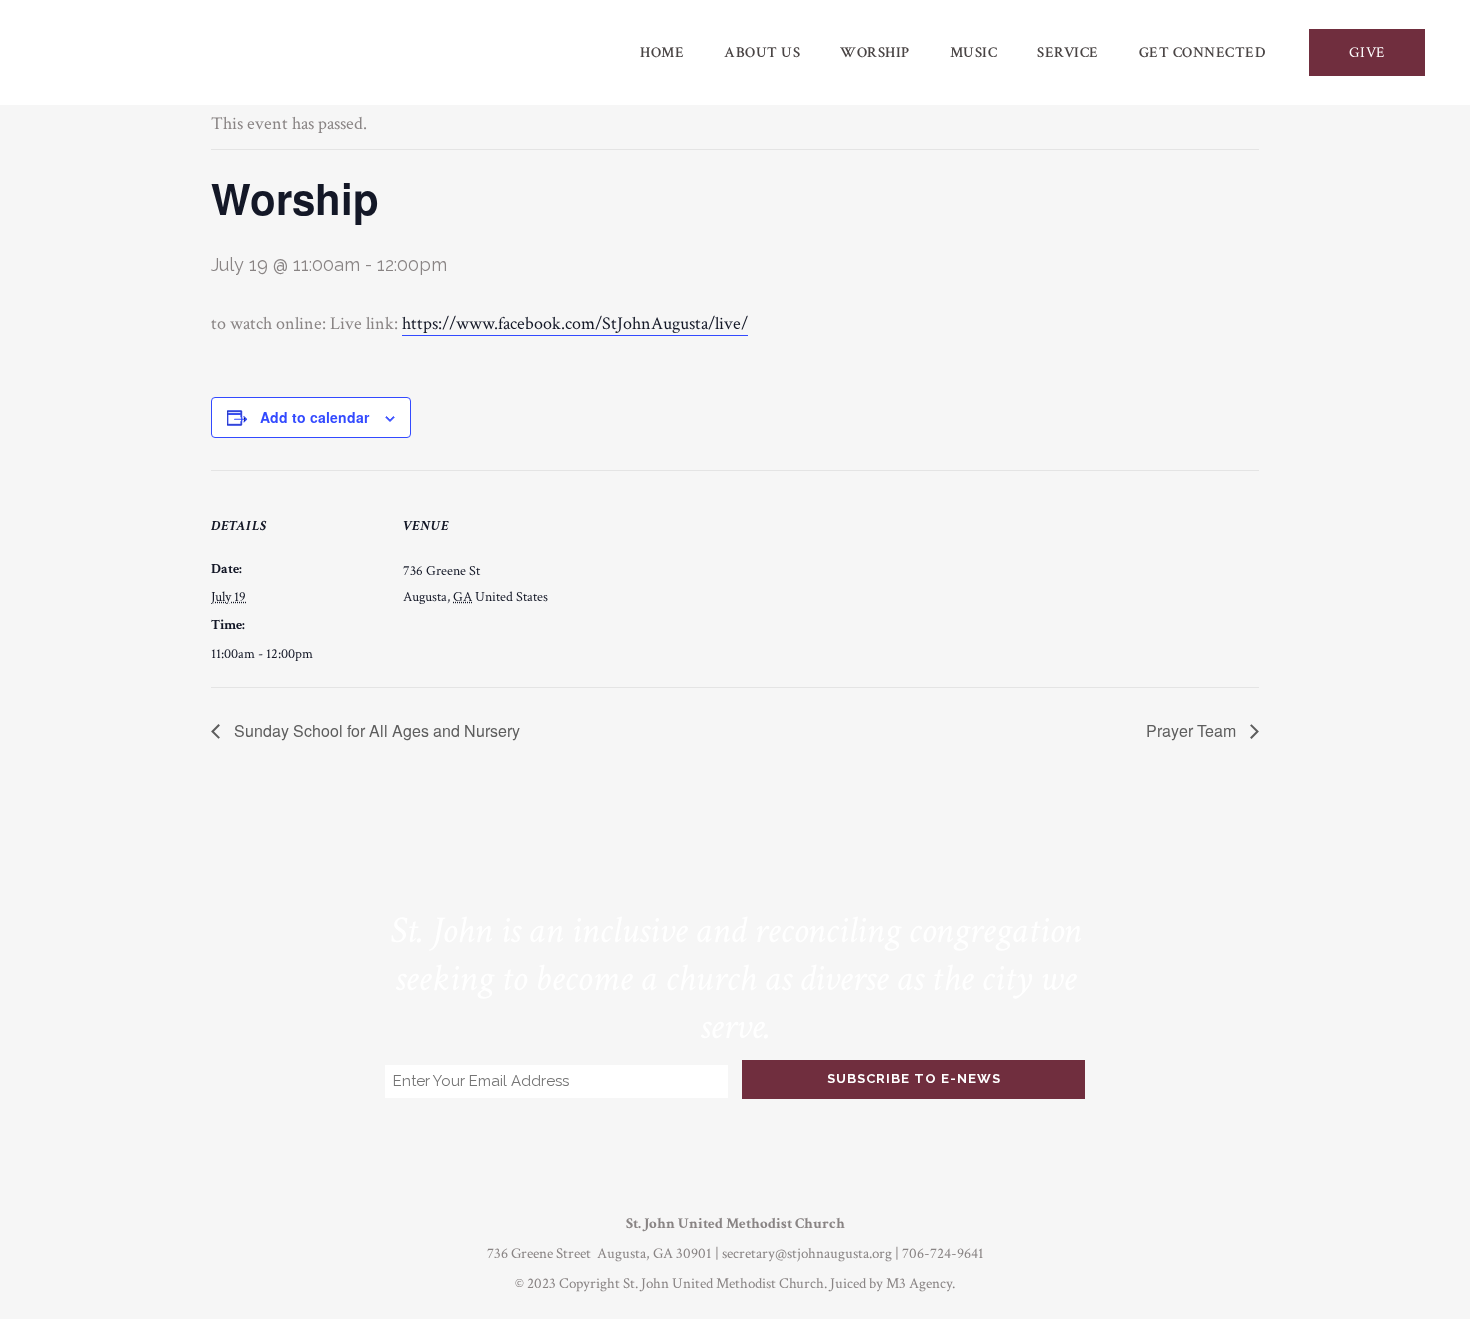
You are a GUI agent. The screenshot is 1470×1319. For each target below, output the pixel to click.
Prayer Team (1193, 730)
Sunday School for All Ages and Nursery (375, 730)
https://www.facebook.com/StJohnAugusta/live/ (575, 323)
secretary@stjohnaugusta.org (807, 1253)
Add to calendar (314, 417)
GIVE (1367, 52)
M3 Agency (919, 1283)
